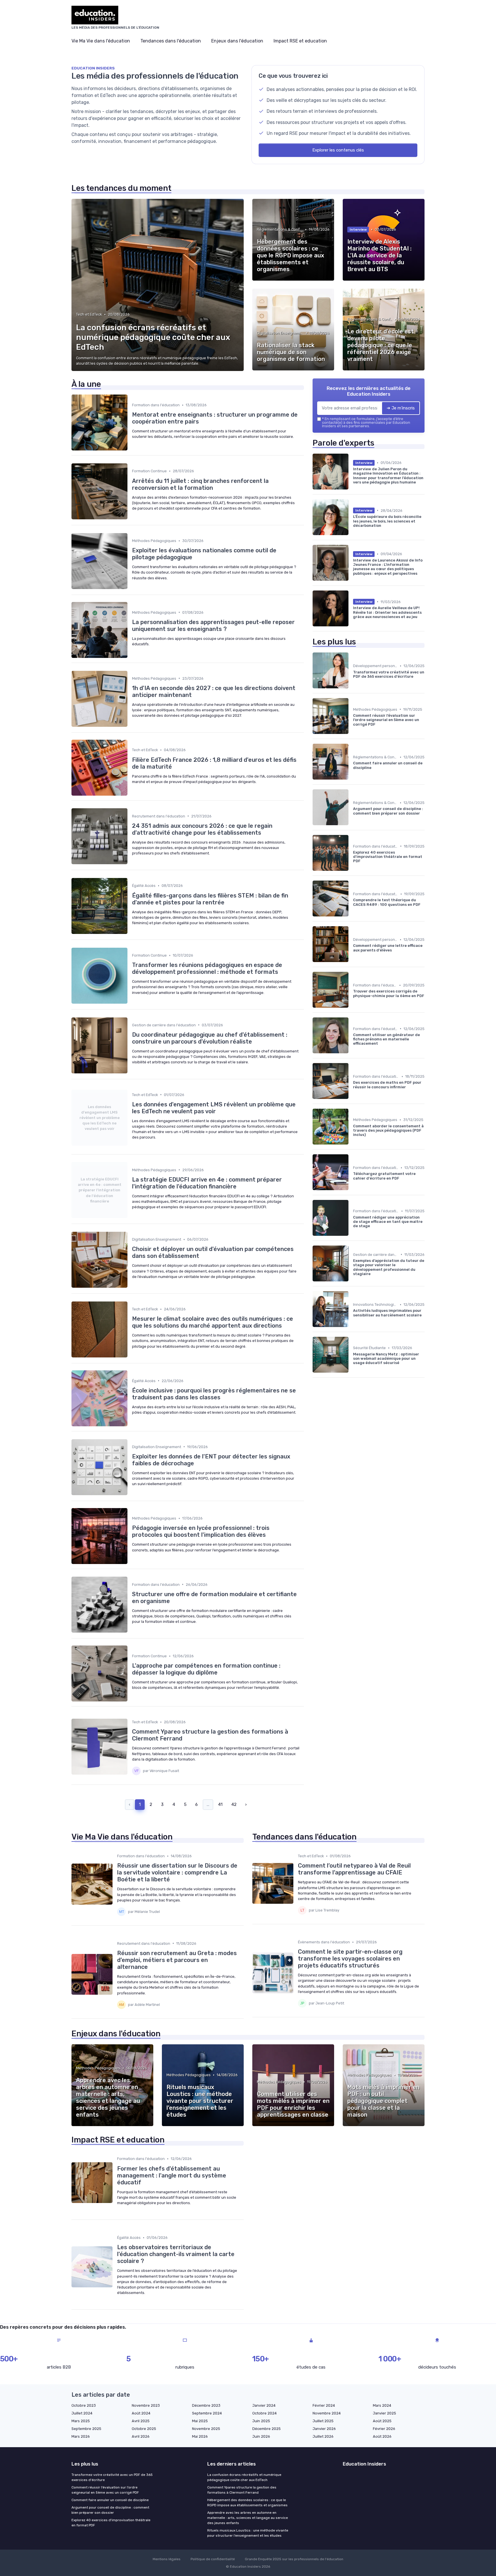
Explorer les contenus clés (338, 150)
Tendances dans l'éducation (171, 41)
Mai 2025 (200, 2421)
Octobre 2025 (144, 2429)
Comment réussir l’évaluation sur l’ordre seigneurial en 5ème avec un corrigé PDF (105, 2490)
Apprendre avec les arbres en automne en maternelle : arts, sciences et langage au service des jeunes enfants (248, 2518)
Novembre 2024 (327, 2413)
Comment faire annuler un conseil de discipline (110, 2500)
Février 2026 (384, 2429)
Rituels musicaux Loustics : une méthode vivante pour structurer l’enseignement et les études (248, 2533)
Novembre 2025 (206, 2429)
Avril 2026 (141, 2436)
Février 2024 (324, 2405)
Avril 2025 (141, 2421)
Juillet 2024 (82, 2413)
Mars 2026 (81, 2436)
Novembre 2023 (146, 2405)
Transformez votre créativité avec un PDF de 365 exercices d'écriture (112, 2477)
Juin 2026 (261, 2436)
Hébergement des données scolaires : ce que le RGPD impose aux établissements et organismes (247, 2503)
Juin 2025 (261, 2421)
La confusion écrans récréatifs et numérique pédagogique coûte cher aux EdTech (244, 2477)
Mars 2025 (81, 2421)
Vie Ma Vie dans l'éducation (101, 41)
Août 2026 (382, 2436)
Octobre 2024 (265, 2413)
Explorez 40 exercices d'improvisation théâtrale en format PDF (111, 2523)
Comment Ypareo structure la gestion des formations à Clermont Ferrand (242, 2490)
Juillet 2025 (323, 2421)
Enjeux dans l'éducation (237, 41)
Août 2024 (141, 2413)
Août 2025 (382, 2421)
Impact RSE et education (300, 41)
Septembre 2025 (86, 2429)
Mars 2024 (382, 2405)
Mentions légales (167, 2559)
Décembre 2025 (267, 2429)
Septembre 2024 (207, 2413)
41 (220, 1804)
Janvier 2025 (384, 2413)
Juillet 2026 (323, 2436)
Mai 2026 (200, 2436)
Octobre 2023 (84, 2405)
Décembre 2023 (206, 2405)
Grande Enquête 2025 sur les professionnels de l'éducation (294, 2559)
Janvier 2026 (324, 2429)
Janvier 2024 (264, 2405)
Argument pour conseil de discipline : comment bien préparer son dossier (110, 2510)
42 (234, 1804)
